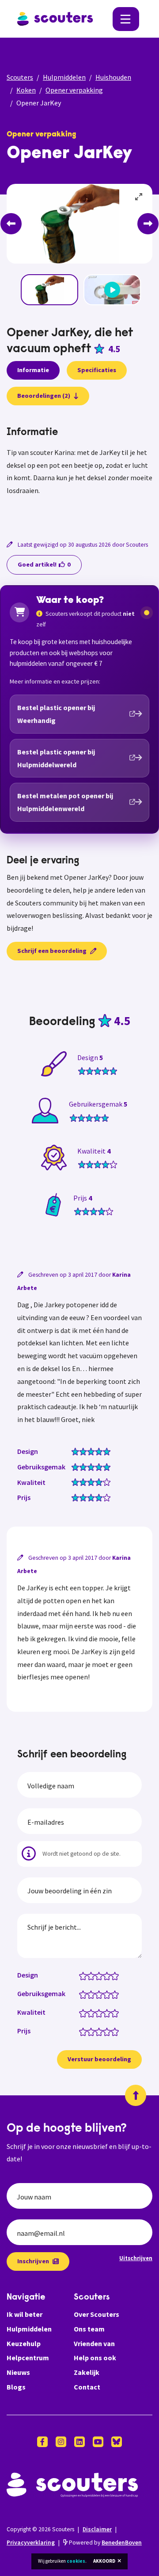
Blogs (16, 2387)
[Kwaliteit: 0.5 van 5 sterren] (81, 2013)
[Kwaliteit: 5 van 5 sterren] (117, 2013)
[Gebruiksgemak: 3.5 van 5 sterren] (105, 1994)
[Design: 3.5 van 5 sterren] (105, 1975)
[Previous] (11, 224)
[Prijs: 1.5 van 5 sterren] (89, 2031)
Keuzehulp (24, 2343)
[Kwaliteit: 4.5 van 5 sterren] (113, 2013)
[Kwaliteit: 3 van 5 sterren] (101, 2013)
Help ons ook (95, 2358)
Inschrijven (33, 2261)
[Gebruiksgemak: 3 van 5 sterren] (101, 1994)
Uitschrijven (136, 2258)
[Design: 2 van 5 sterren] (93, 1975)
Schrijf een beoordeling (52, 951)
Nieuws (18, 2372)
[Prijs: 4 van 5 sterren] (109, 2031)
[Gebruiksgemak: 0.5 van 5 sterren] (81, 1994)
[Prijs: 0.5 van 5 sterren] (81, 2031)
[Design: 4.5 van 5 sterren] (113, 1975)
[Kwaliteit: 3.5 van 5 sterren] (105, 2013)
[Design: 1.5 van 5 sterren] (89, 1975)
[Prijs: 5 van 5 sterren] (117, 2031)
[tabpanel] (79, 472)
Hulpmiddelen (64, 77)
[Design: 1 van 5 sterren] (85, 1975)
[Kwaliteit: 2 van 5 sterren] (93, 2013)
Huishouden (113, 77)
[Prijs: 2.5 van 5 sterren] (97, 2031)
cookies (76, 2561)
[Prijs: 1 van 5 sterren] (85, 2031)
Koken (26, 90)
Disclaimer (97, 2529)
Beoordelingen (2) (44, 396)
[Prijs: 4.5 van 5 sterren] (113, 2031)
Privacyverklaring (31, 2543)
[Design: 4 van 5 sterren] (109, 1975)
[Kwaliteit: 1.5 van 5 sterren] (89, 2013)
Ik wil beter (25, 2314)
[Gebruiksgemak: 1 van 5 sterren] (85, 1994)
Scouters (20, 77)
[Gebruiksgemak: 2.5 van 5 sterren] (97, 1994)
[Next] (148, 224)
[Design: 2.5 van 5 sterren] (97, 1975)
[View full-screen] (139, 197)
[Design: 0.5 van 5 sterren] (81, 1975)
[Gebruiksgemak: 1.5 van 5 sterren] (89, 1994)
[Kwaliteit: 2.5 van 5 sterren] (97, 2013)
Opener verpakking (74, 90)
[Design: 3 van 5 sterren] (101, 1975)
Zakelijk (87, 2372)
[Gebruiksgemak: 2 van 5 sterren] (93, 1994)
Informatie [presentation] (33, 370)
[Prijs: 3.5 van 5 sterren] (105, 2031)
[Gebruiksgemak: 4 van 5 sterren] (109, 1994)
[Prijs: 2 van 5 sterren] (93, 2031)
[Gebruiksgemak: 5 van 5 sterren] (117, 1994)
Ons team (89, 2329)
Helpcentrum (28, 2358)
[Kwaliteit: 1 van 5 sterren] (85, 2013)
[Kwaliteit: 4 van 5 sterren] (109, 2013)
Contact (87, 2387)
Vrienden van (94, 2343)
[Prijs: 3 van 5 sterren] (101, 2031)
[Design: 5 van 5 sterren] (117, 1975)
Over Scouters (97, 2314)
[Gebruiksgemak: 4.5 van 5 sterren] (113, 1994)
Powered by (105, 2543)
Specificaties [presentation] (97, 370)
